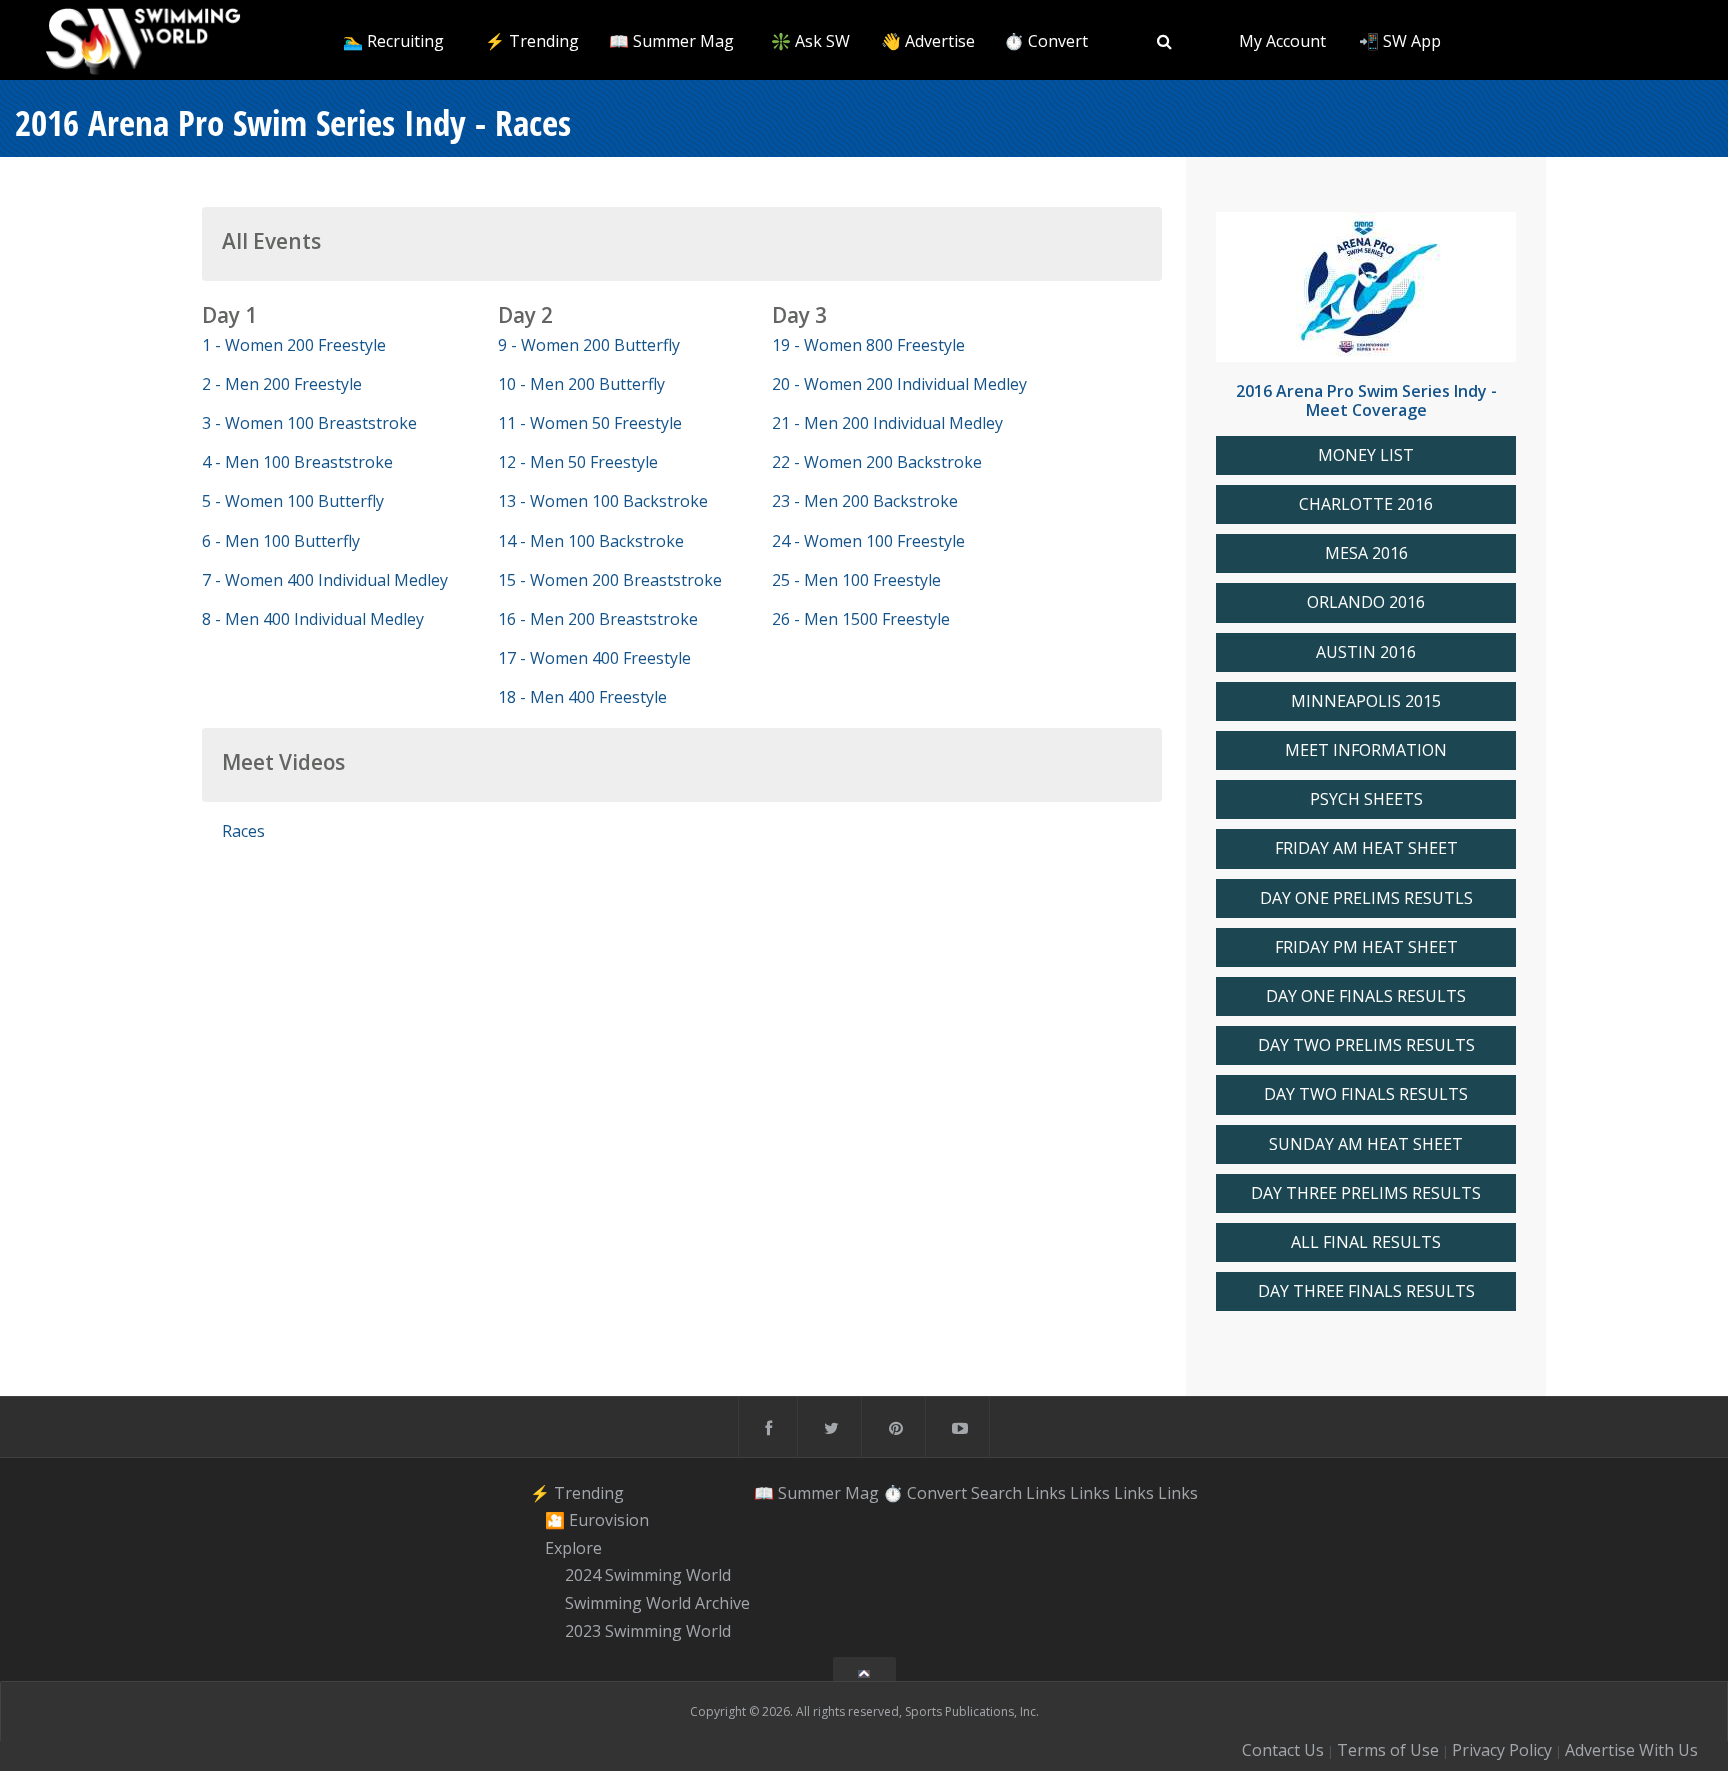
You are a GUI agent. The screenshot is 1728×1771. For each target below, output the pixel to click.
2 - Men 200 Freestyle (282, 384)
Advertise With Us (1631, 1750)
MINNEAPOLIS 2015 (1366, 701)
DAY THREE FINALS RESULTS (1366, 1291)
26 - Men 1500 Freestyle (861, 619)
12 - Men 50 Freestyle (578, 462)
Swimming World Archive (657, 1603)
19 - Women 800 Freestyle (868, 345)
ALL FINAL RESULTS (1366, 1242)
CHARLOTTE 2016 (1366, 504)
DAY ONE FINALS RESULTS (1366, 996)
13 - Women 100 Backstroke (603, 501)
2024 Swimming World (648, 1576)
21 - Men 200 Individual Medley (887, 423)
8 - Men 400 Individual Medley (313, 619)
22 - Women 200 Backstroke (877, 462)
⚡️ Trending (532, 41)
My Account (1282, 41)
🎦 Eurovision (597, 1520)
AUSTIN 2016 (1366, 652)
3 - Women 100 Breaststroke (309, 423)
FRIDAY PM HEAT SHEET (1366, 947)
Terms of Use (1388, 1750)
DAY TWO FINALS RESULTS (1366, 1094)
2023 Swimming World (648, 1631)
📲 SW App (1400, 41)
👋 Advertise (928, 41)
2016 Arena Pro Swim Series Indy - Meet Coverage (1366, 400)
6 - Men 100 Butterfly (281, 541)
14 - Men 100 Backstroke (591, 541)
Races (243, 831)
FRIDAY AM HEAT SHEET (1366, 848)
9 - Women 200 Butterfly (589, 345)
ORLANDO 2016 (1366, 602)
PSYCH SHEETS (1366, 799)
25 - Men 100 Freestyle (856, 580)
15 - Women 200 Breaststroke (610, 580)
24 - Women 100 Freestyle (868, 541)
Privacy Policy (1502, 1750)
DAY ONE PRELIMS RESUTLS (1366, 898)
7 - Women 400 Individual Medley (325, 580)
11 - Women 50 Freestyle (590, 423)
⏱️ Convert (1046, 41)
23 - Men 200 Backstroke (865, 501)
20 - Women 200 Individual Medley (899, 384)
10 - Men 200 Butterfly (581, 384)
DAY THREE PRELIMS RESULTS (1366, 1193)
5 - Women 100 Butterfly (293, 501)
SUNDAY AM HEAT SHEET (1366, 1144)
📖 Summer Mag (671, 41)
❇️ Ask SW (810, 41)
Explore (573, 1548)
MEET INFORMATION (1366, 750)
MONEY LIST (1366, 455)
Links (1046, 1492)
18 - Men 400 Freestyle (582, 697)
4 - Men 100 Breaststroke (297, 462)
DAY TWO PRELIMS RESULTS (1366, 1045)
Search (996, 1492)
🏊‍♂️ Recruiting (393, 41)
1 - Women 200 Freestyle (294, 345)
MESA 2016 (1366, 553)
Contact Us (1283, 1750)
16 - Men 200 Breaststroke (598, 619)
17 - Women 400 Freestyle (594, 658)
